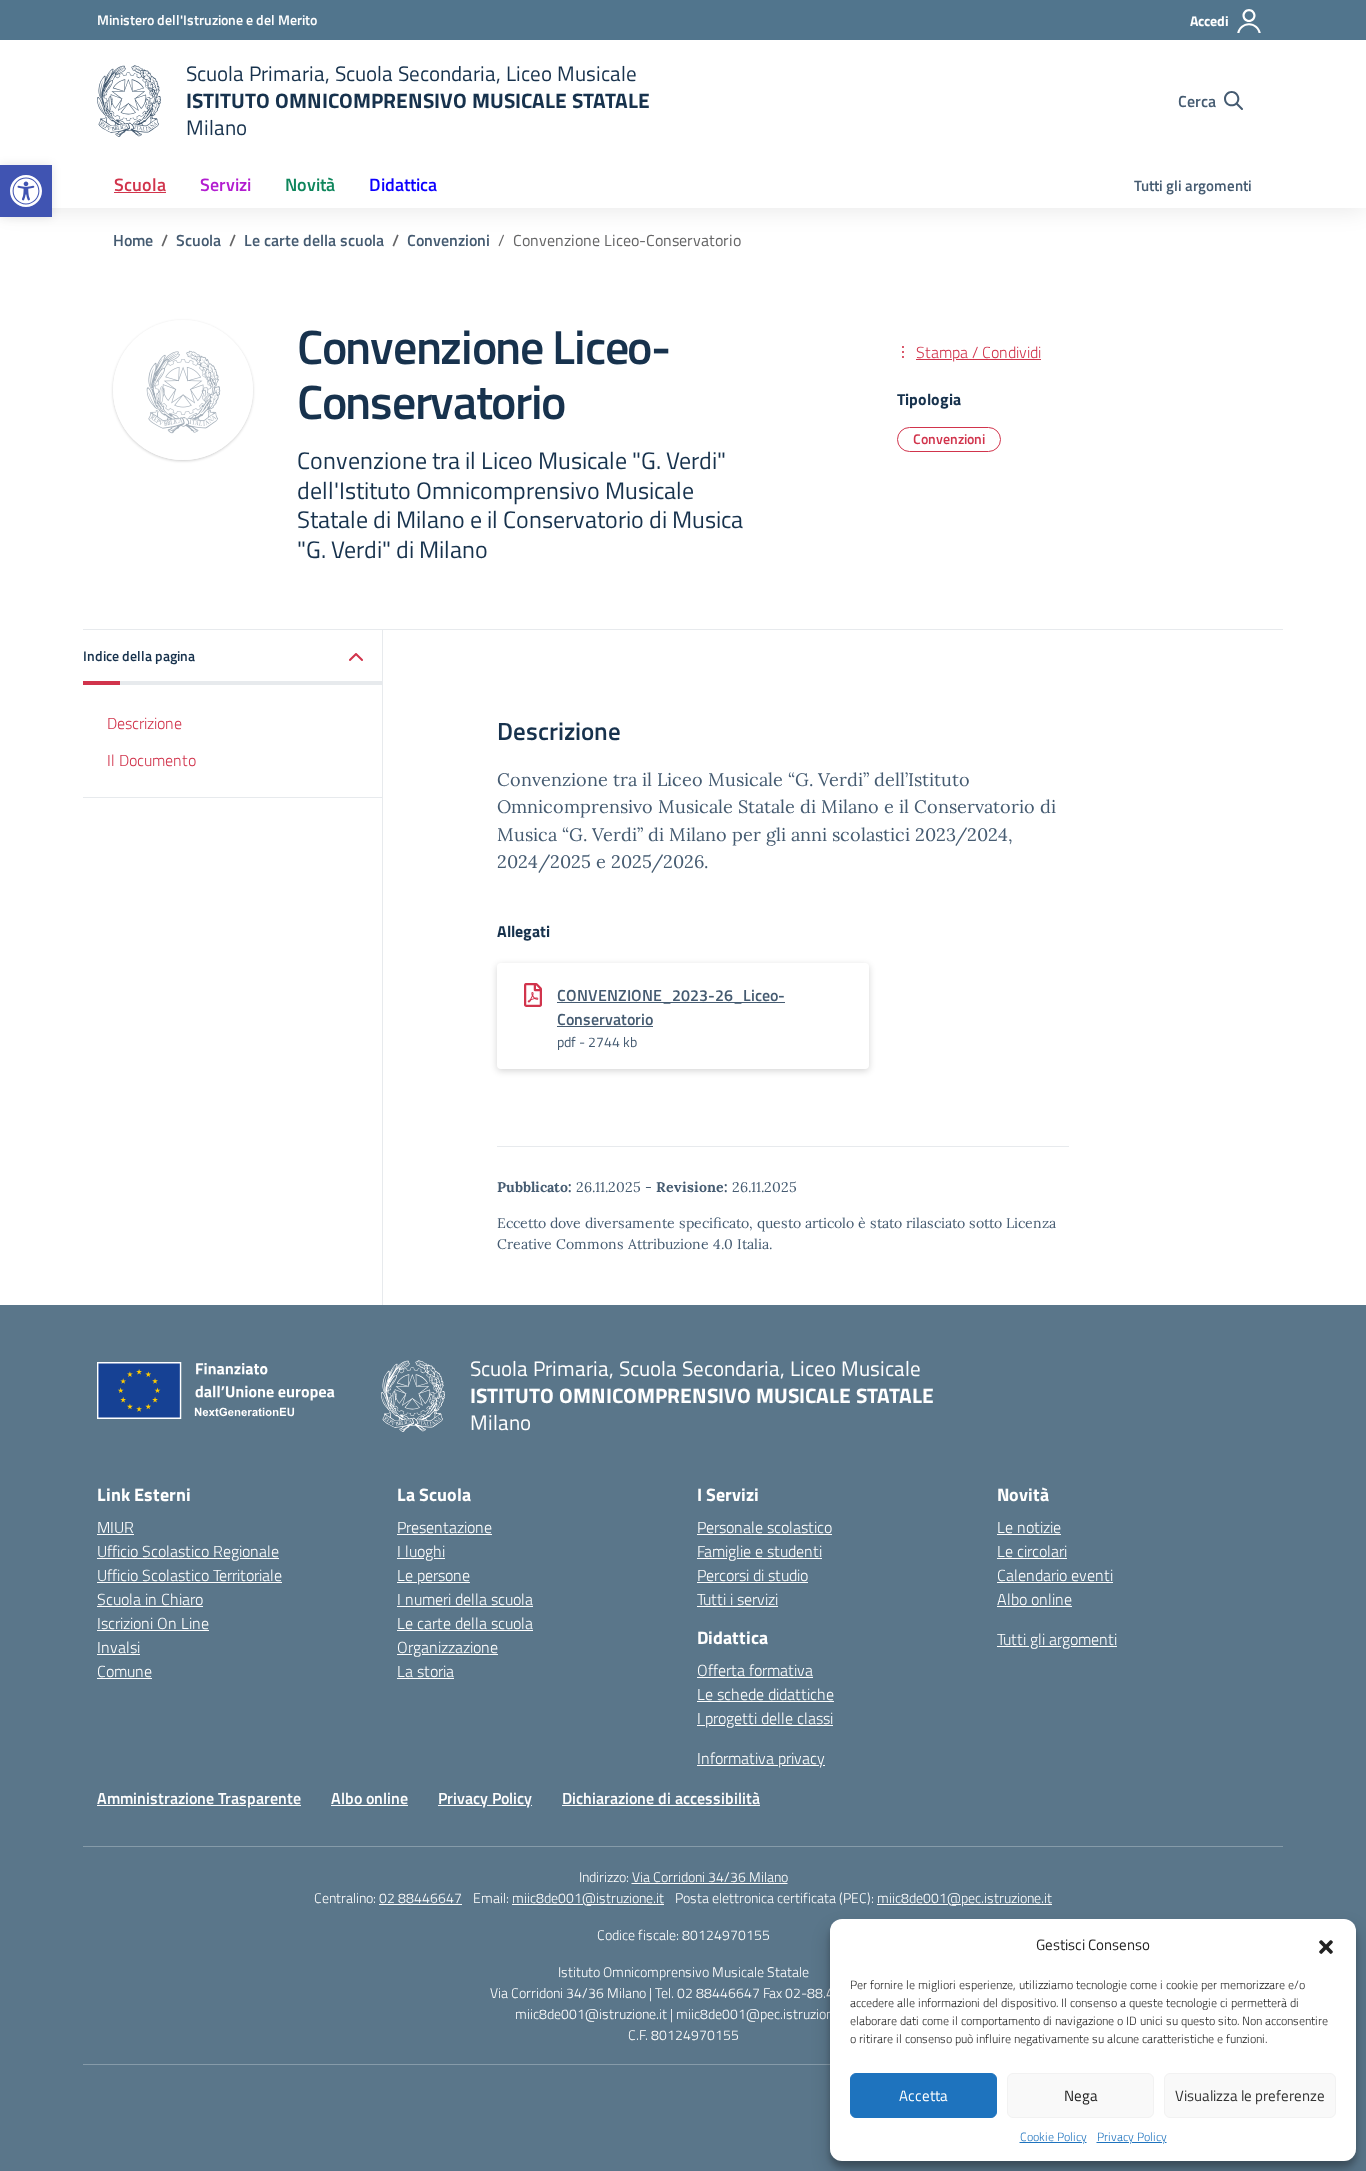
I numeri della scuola (465, 1599)
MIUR (115, 1527)
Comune (124, 1671)
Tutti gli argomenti (1193, 185)
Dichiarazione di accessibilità (661, 1798)
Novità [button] (310, 184)
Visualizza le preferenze (1250, 2095)
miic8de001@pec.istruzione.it (964, 1897)
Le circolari (1032, 1551)
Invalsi (118, 1647)
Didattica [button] (403, 184)
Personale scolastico (764, 1527)
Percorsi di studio (752, 1575)
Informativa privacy (761, 1758)
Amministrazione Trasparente (199, 1798)
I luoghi (421, 1551)
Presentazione (444, 1527)
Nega (1081, 2095)
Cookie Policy (1053, 2137)
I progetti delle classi (765, 1718)
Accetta (923, 2095)
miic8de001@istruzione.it (588, 1897)
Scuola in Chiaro (150, 1599)
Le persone (433, 1575)
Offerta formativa (755, 1670)
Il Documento (151, 760)
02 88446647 (420, 1897)
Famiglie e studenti (759, 1551)
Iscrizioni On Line (153, 1623)
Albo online (1034, 1599)
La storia (425, 1671)
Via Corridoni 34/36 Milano (710, 1876)
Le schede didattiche (765, 1694)
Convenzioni (949, 438)
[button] (26, 191)
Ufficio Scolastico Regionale (188, 1551)
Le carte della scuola (465, 1623)
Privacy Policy (1132, 2137)
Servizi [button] (225, 184)
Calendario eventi (1055, 1575)
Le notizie (1029, 1527)
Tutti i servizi (737, 1599)
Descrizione (144, 723)
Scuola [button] (140, 184)
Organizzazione (447, 1647)
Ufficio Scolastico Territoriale (189, 1575)
